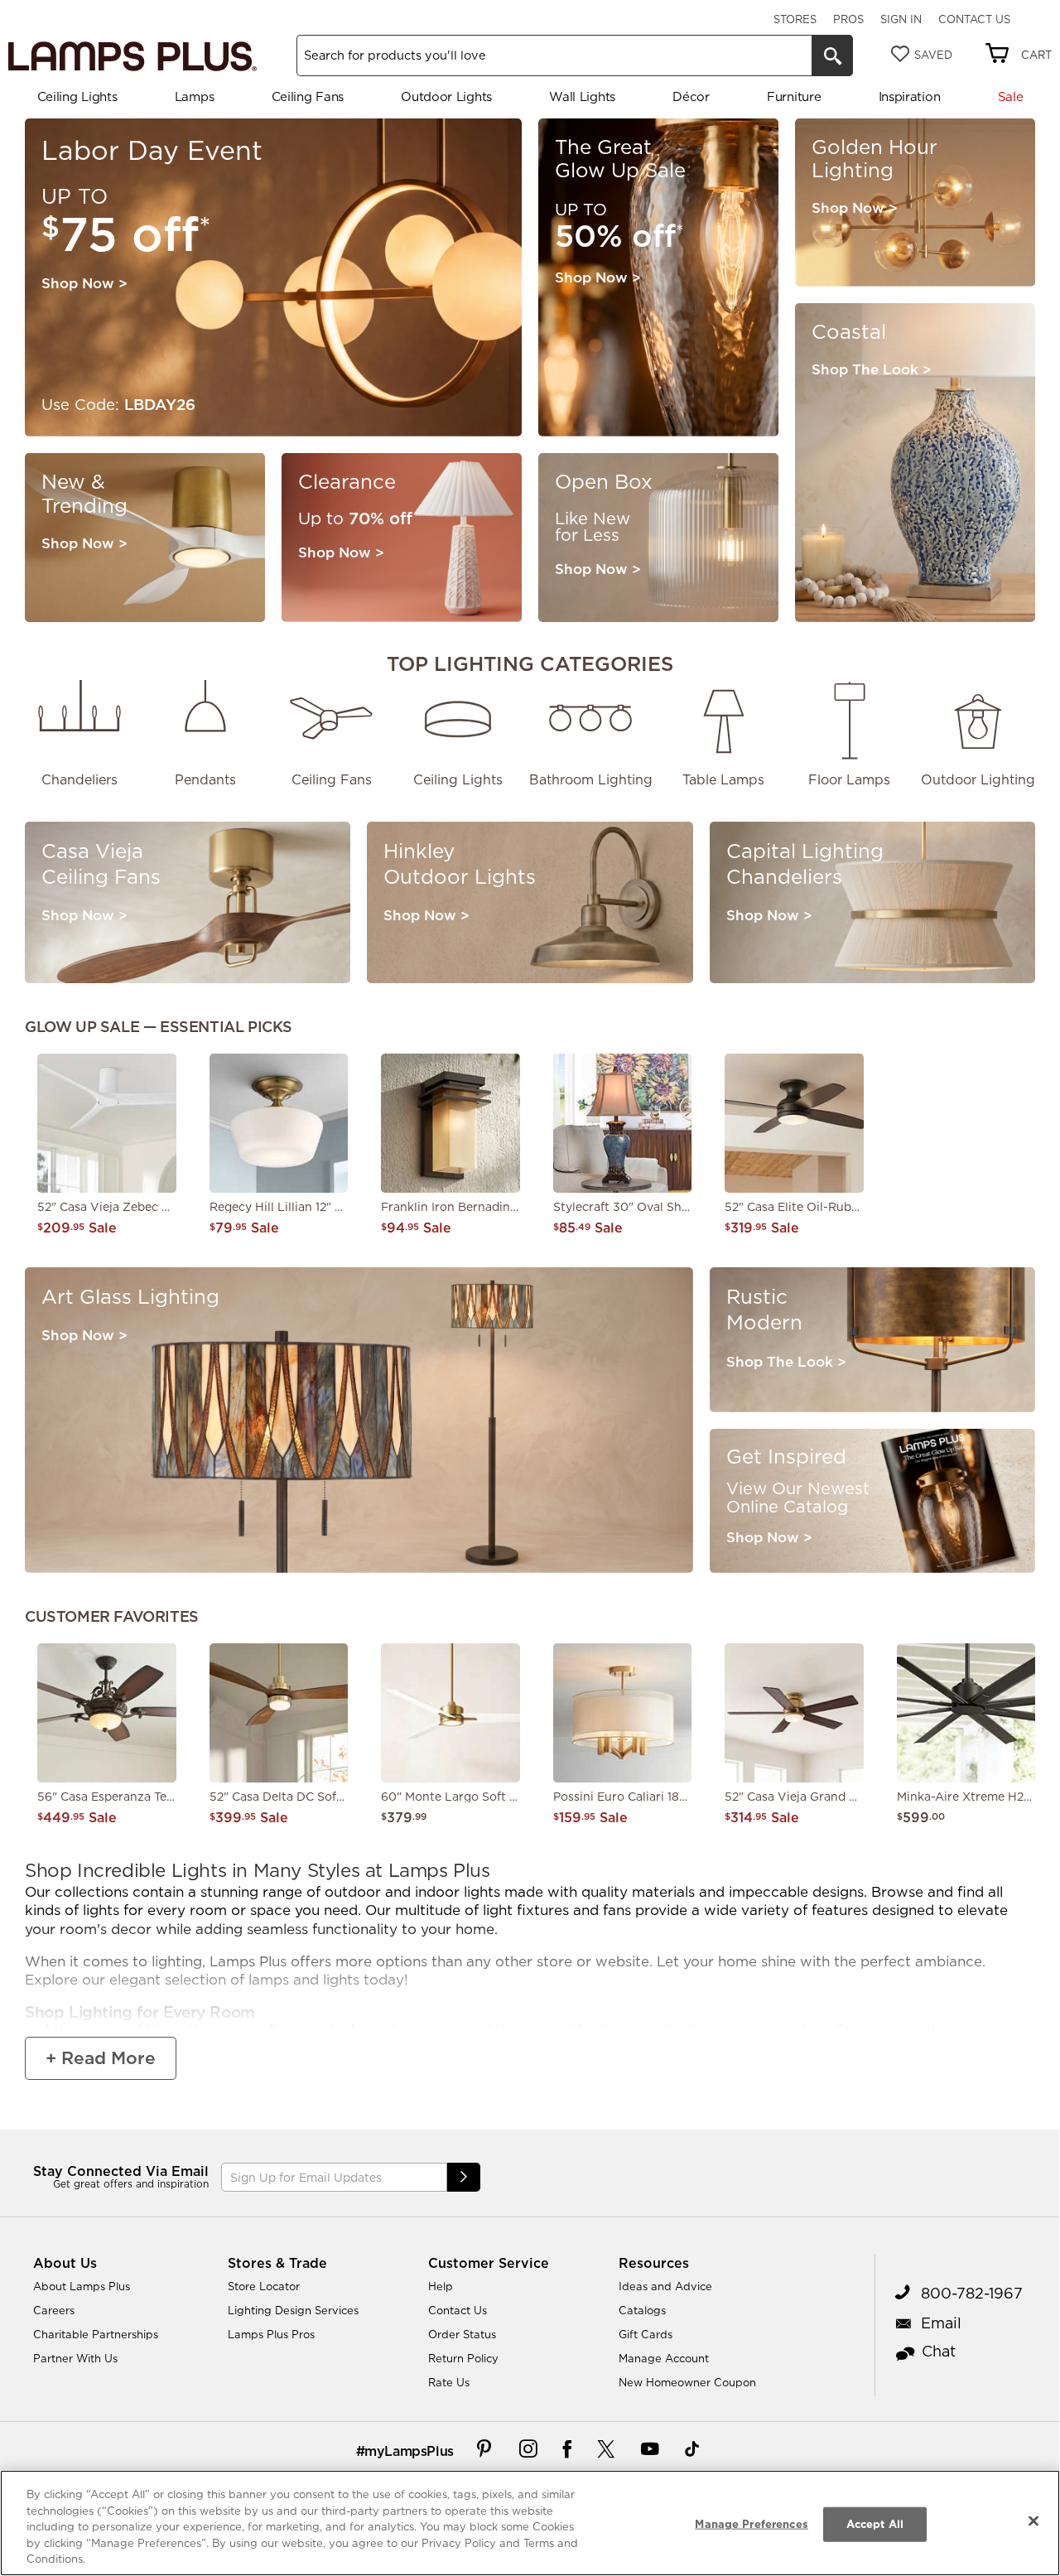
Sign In (901, 19)
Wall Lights (582, 96)
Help (441, 2286)
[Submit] (464, 2177)
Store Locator (264, 2286)
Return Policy (463, 2358)
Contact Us (974, 19)
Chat (939, 2351)
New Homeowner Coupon (687, 2382)
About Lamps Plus (82, 2286)
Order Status (462, 2334)
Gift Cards (646, 2334)
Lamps (195, 96)
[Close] (1033, 2521)
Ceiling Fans (308, 96)
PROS (848, 19)
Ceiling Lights (77, 96)
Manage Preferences (751, 2524)
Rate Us (449, 2382)
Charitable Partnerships (96, 2334)
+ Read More (101, 2058)
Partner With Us (75, 2358)
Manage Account (664, 2358)
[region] (530, 2523)
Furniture (794, 96)
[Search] (832, 55)
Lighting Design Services (293, 2310)
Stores (795, 19)
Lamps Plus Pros (271, 2334)
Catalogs (642, 2310)
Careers (54, 2310)
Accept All (875, 2524)
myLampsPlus (409, 2451)
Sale (1011, 96)
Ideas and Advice (665, 2286)
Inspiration (910, 96)
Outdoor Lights (446, 96)
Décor (691, 96)
